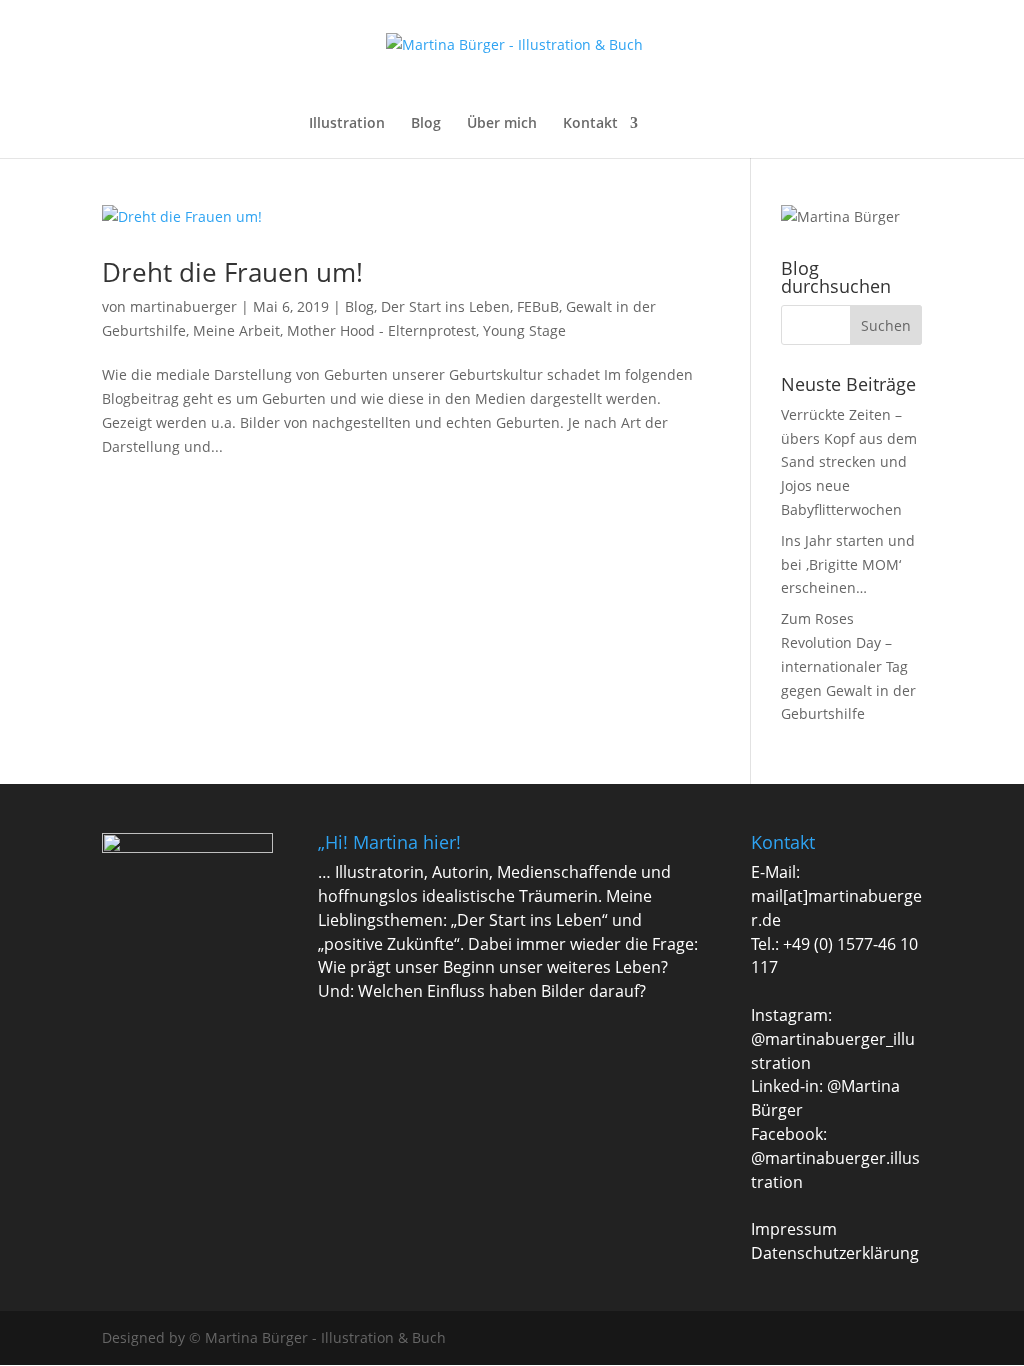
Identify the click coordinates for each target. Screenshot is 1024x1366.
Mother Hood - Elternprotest (381, 330)
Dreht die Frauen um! (232, 272)
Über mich (502, 124)
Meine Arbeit (236, 330)
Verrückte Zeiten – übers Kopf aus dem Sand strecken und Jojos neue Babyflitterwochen (849, 462)
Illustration (347, 124)
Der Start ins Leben (445, 306)
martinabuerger (183, 306)
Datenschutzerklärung (835, 1253)
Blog (426, 124)
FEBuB (538, 306)
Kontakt (590, 124)
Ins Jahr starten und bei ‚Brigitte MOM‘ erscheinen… (848, 564)
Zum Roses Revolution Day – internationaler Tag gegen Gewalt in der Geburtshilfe (848, 666)
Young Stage (524, 330)
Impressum (794, 1229)
